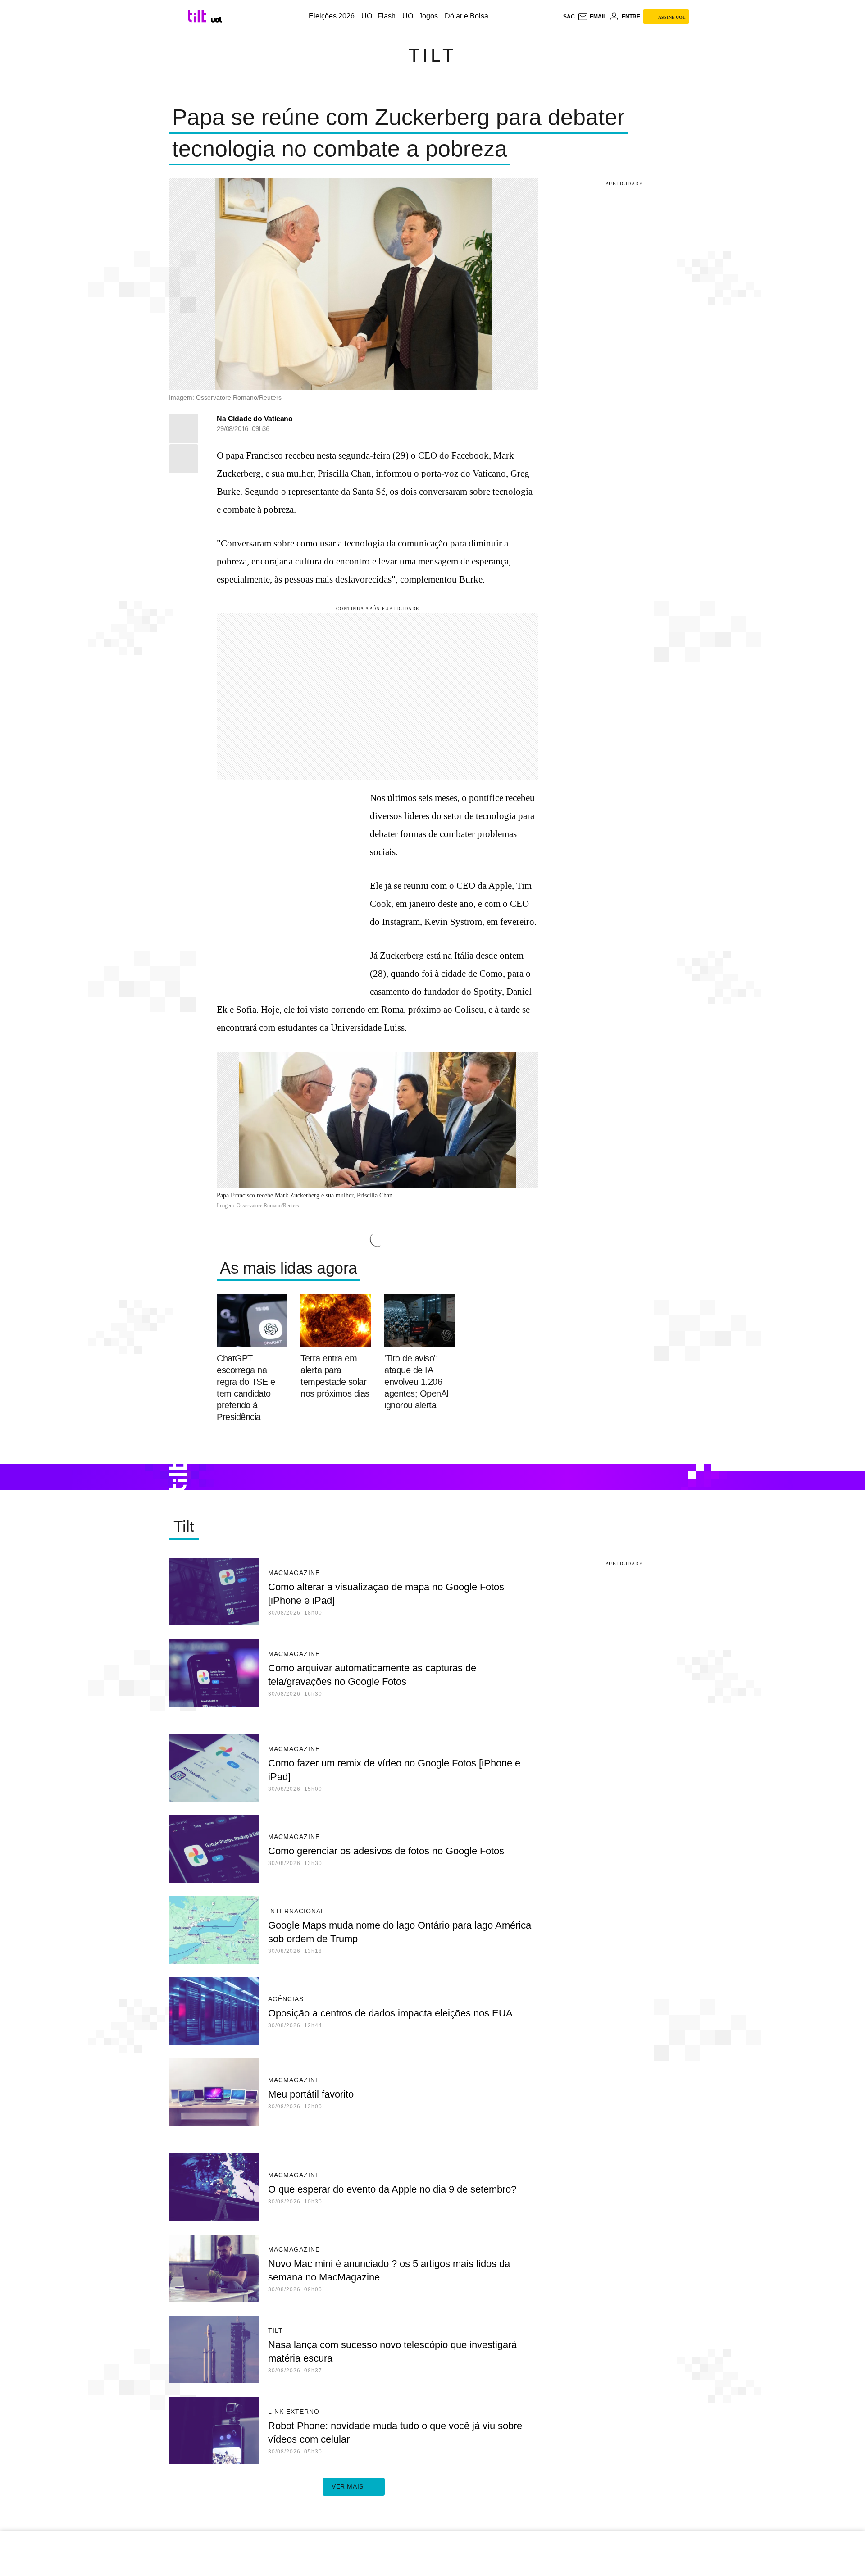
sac (569, 17)
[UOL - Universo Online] (216, 20)
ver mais (348, 2486)
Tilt (432, 55)
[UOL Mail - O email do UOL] (592, 17)
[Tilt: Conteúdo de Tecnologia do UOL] (198, 16)
